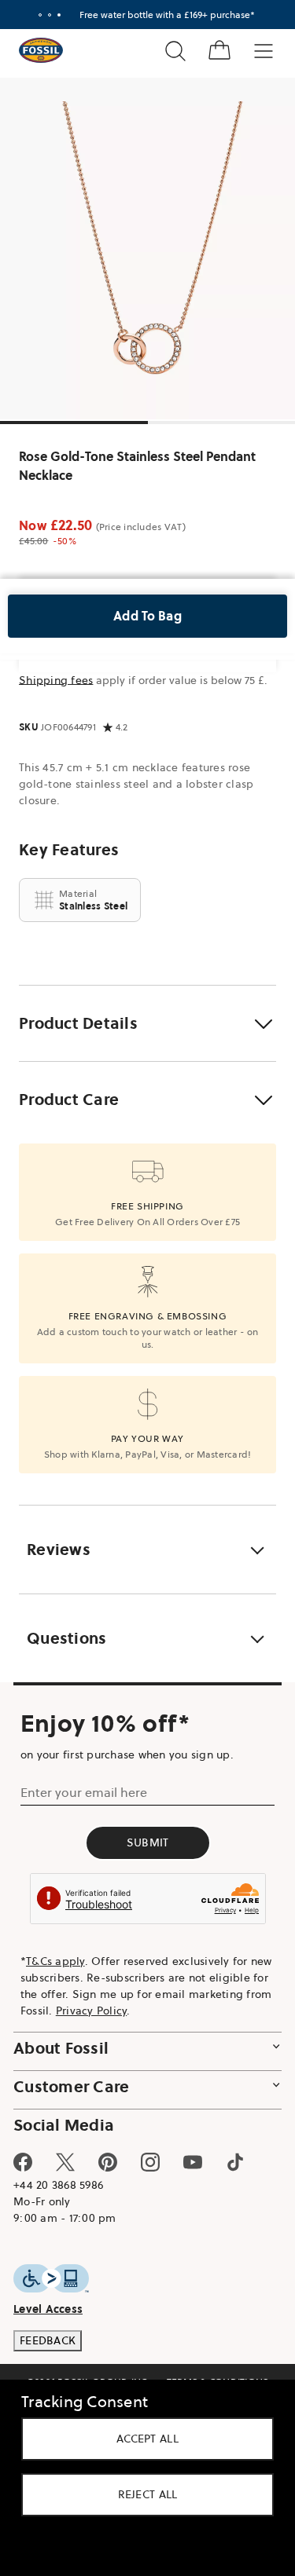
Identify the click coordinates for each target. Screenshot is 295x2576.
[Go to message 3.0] (59, 15)
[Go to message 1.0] (40, 15)
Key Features (69, 850)
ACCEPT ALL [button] (147, 2439)
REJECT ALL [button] (148, 2494)
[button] (147, 1023)
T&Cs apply (55, 1961)
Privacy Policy (92, 2011)
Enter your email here (84, 1792)
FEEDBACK (48, 2340)
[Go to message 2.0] (50, 15)
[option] (147, 249)
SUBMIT (148, 1842)
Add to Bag (147, 616)
